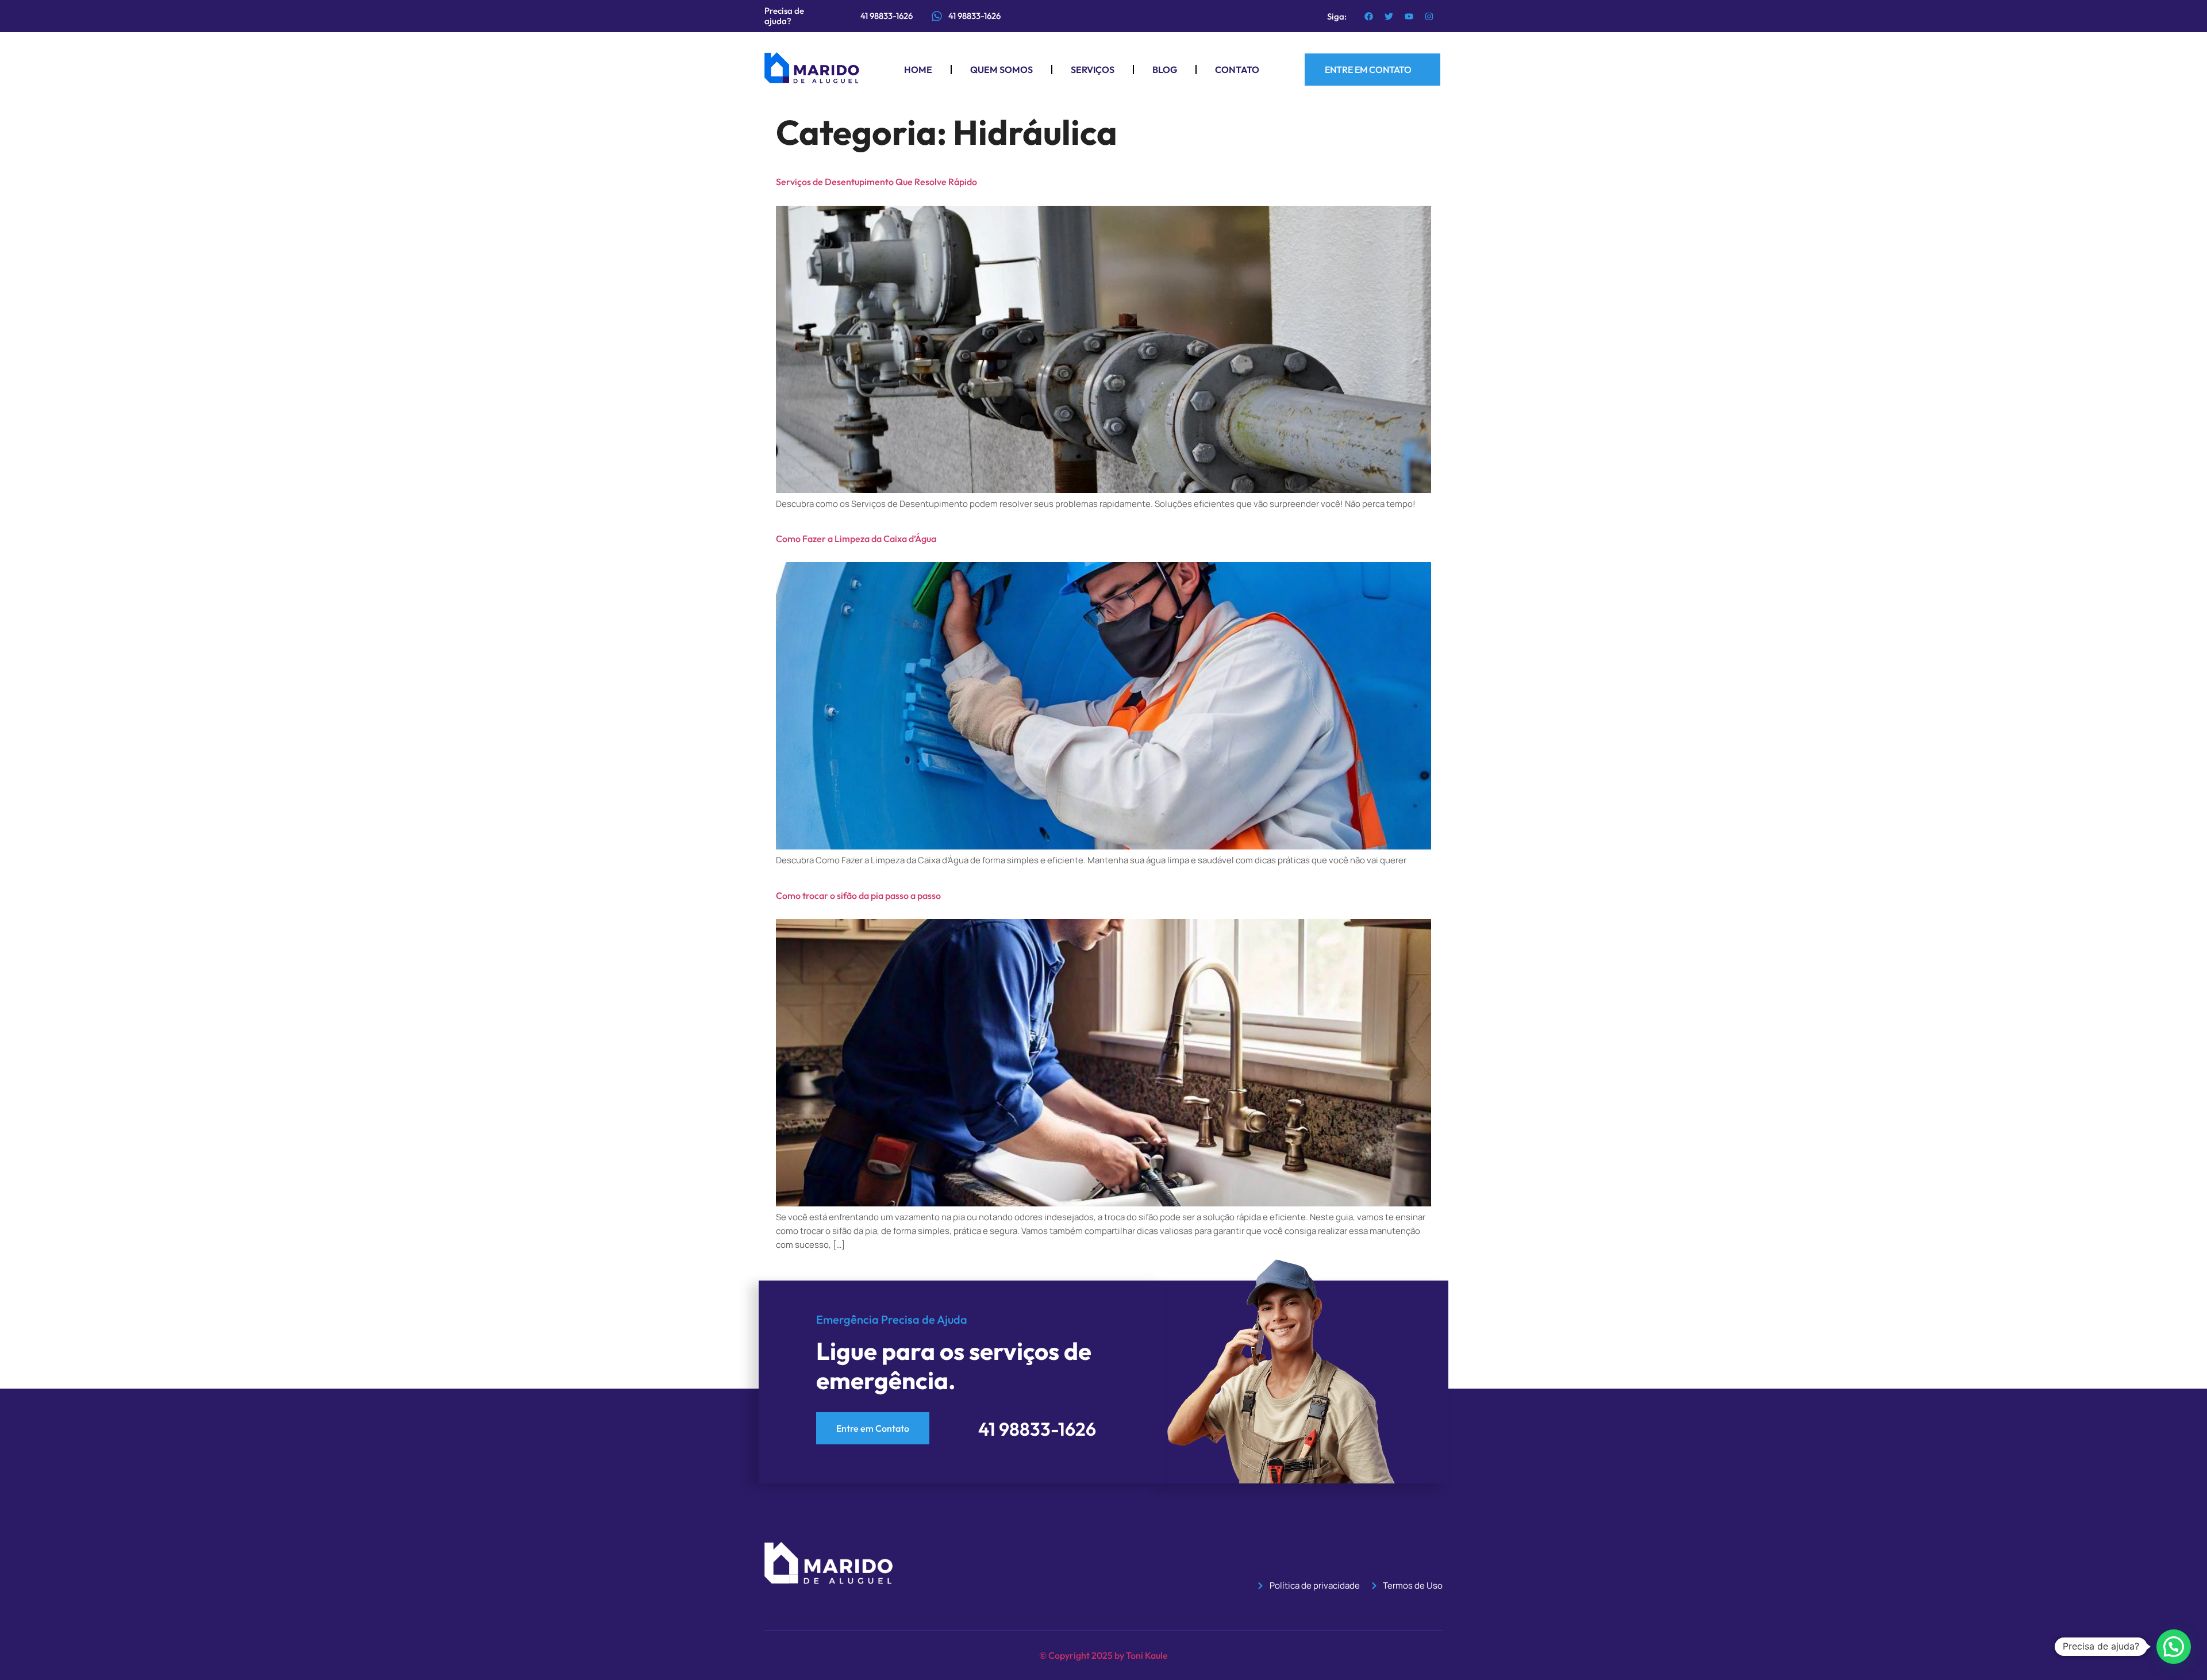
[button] (2174, 1647)
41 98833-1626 (974, 16)
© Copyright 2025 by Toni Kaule (1103, 1655)
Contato (1237, 70)
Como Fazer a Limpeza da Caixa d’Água (856, 539)
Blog (1165, 70)
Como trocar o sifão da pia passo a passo (858, 895)
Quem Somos (1001, 70)
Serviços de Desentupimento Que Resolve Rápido (876, 182)
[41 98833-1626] (937, 16)
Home (918, 70)
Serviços (1093, 70)
